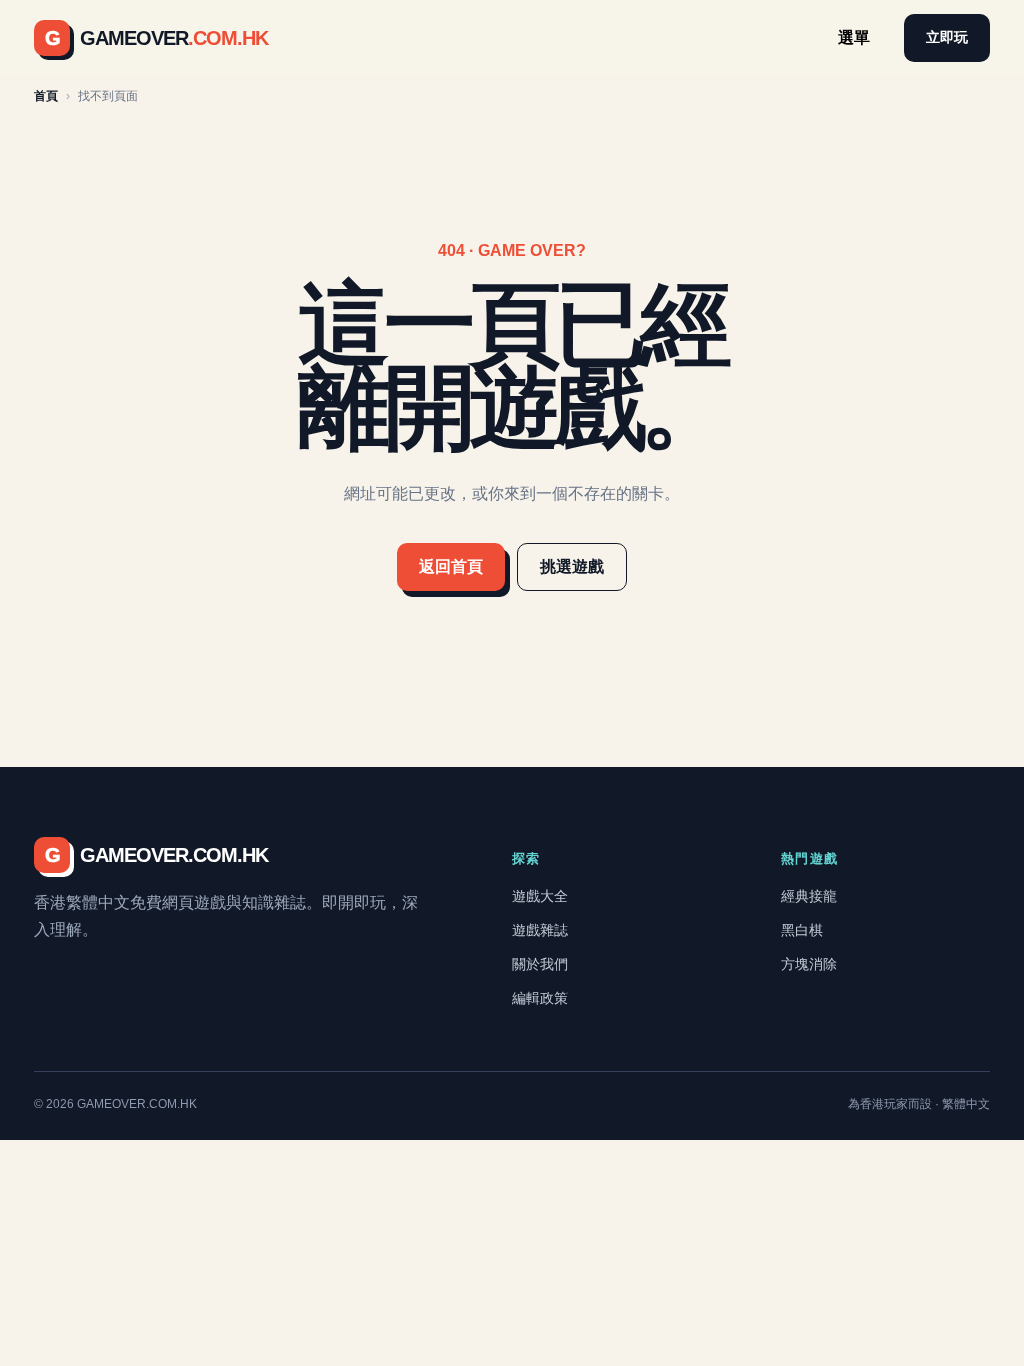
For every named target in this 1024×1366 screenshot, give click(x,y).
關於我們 (540, 964)
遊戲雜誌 (540, 930)
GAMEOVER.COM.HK (156, 855)
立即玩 (947, 37)
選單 (854, 37)
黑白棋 (802, 930)
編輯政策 (540, 998)
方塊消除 (809, 964)
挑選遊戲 (572, 566)
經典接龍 (809, 896)
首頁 (46, 96)
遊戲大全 (540, 896)
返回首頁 (451, 566)
